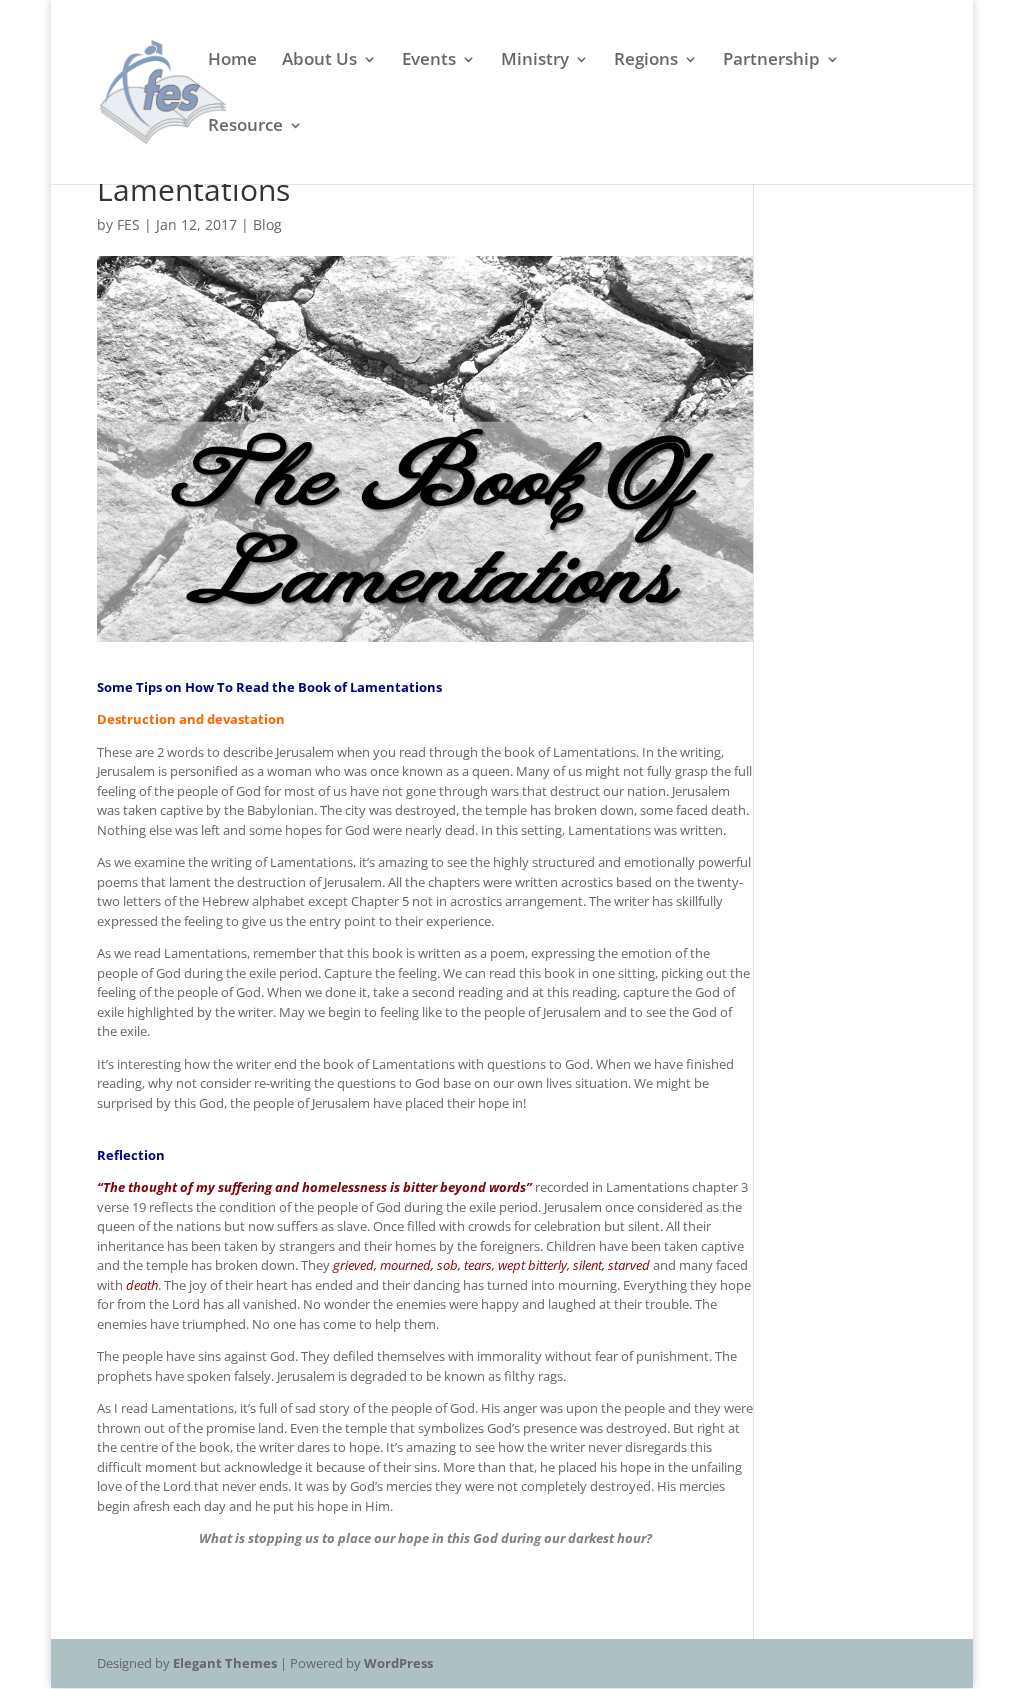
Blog (267, 224)
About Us (319, 61)
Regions (646, 61)
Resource (245, 127)
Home (232, 61)
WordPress (398, 1663)
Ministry (535, 61)
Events (429, 61)
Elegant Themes (225, 1663)
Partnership (771, 61)
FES (128, 224)
